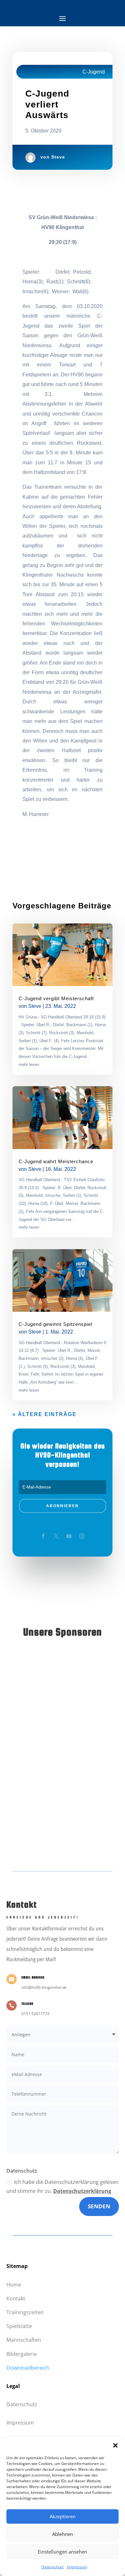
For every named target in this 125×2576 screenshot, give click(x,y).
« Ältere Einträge (45, 1414)
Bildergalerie (22, 2354)
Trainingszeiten (25, 2312)
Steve (58, 157)
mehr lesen (29, 1065)
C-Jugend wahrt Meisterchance (56, 1161)
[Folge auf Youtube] (69, 1536)
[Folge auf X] (56, 1536)
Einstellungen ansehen (63, 2552)
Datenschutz (53, 2567)
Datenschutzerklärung (82, 2191)
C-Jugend (94, 72)
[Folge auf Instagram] (82, 1536)
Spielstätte (19, 2326)
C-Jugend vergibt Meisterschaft (56, 998)
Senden (99, 2206)
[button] (115, 2445)
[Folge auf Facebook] (43, 1536)
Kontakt (16, 2298)
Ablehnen (63, 2534)
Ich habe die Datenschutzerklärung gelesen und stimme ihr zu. (63, 2186)
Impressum (77, 2567)
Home (14, 2285)
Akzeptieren (63, 2516)
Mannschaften (24, 2340)
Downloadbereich (28, 2368)
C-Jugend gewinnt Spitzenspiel (55, 1324)
